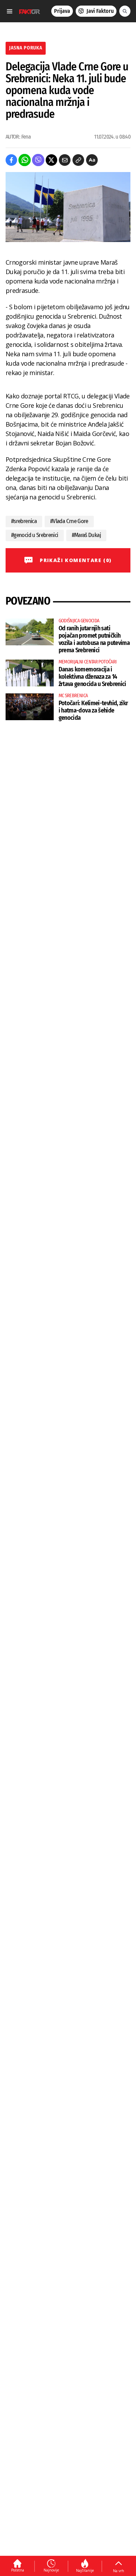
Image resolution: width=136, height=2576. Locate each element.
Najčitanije (85, 2570)
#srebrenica (24, 521)
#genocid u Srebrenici (35, 535)
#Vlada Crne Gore (69, 521)
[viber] (38, 160)
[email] (65, 160)
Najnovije (51, 2570)
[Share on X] (51, 160)
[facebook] (11, 160)
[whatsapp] (25, 160)
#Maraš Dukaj (86, 535)
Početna (18, 2570)
